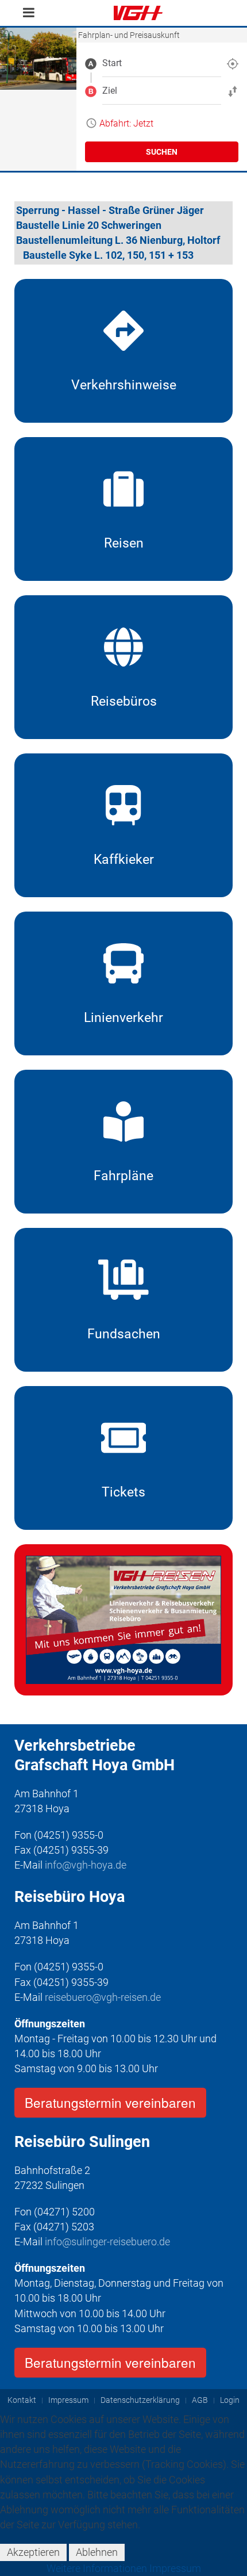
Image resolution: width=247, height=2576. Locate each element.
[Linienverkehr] (123, 983)
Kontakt (22, 2400)
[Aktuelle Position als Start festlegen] (233, 63)
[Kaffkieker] (123, 825)
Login (230, 2400)
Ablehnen (97, 2552)
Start (112, 63)
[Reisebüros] (123, 667)
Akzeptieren (33, 2552)
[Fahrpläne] (123, 1142)
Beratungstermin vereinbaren (110, 2102)
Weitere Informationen (97, 2568)
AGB (200, 2400)
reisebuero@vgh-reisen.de (103, 1997)
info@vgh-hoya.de (86, 1865)
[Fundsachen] (123, 1300)
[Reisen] (123, 509)
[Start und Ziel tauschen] (233, 91)
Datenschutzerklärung (140, 2400)
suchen (162, 152)
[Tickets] (123, 1458)
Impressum (68, 2400)
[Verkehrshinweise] (123, 351)
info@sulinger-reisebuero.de (107, 2242)
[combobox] (162, 63)
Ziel (110, 91)
